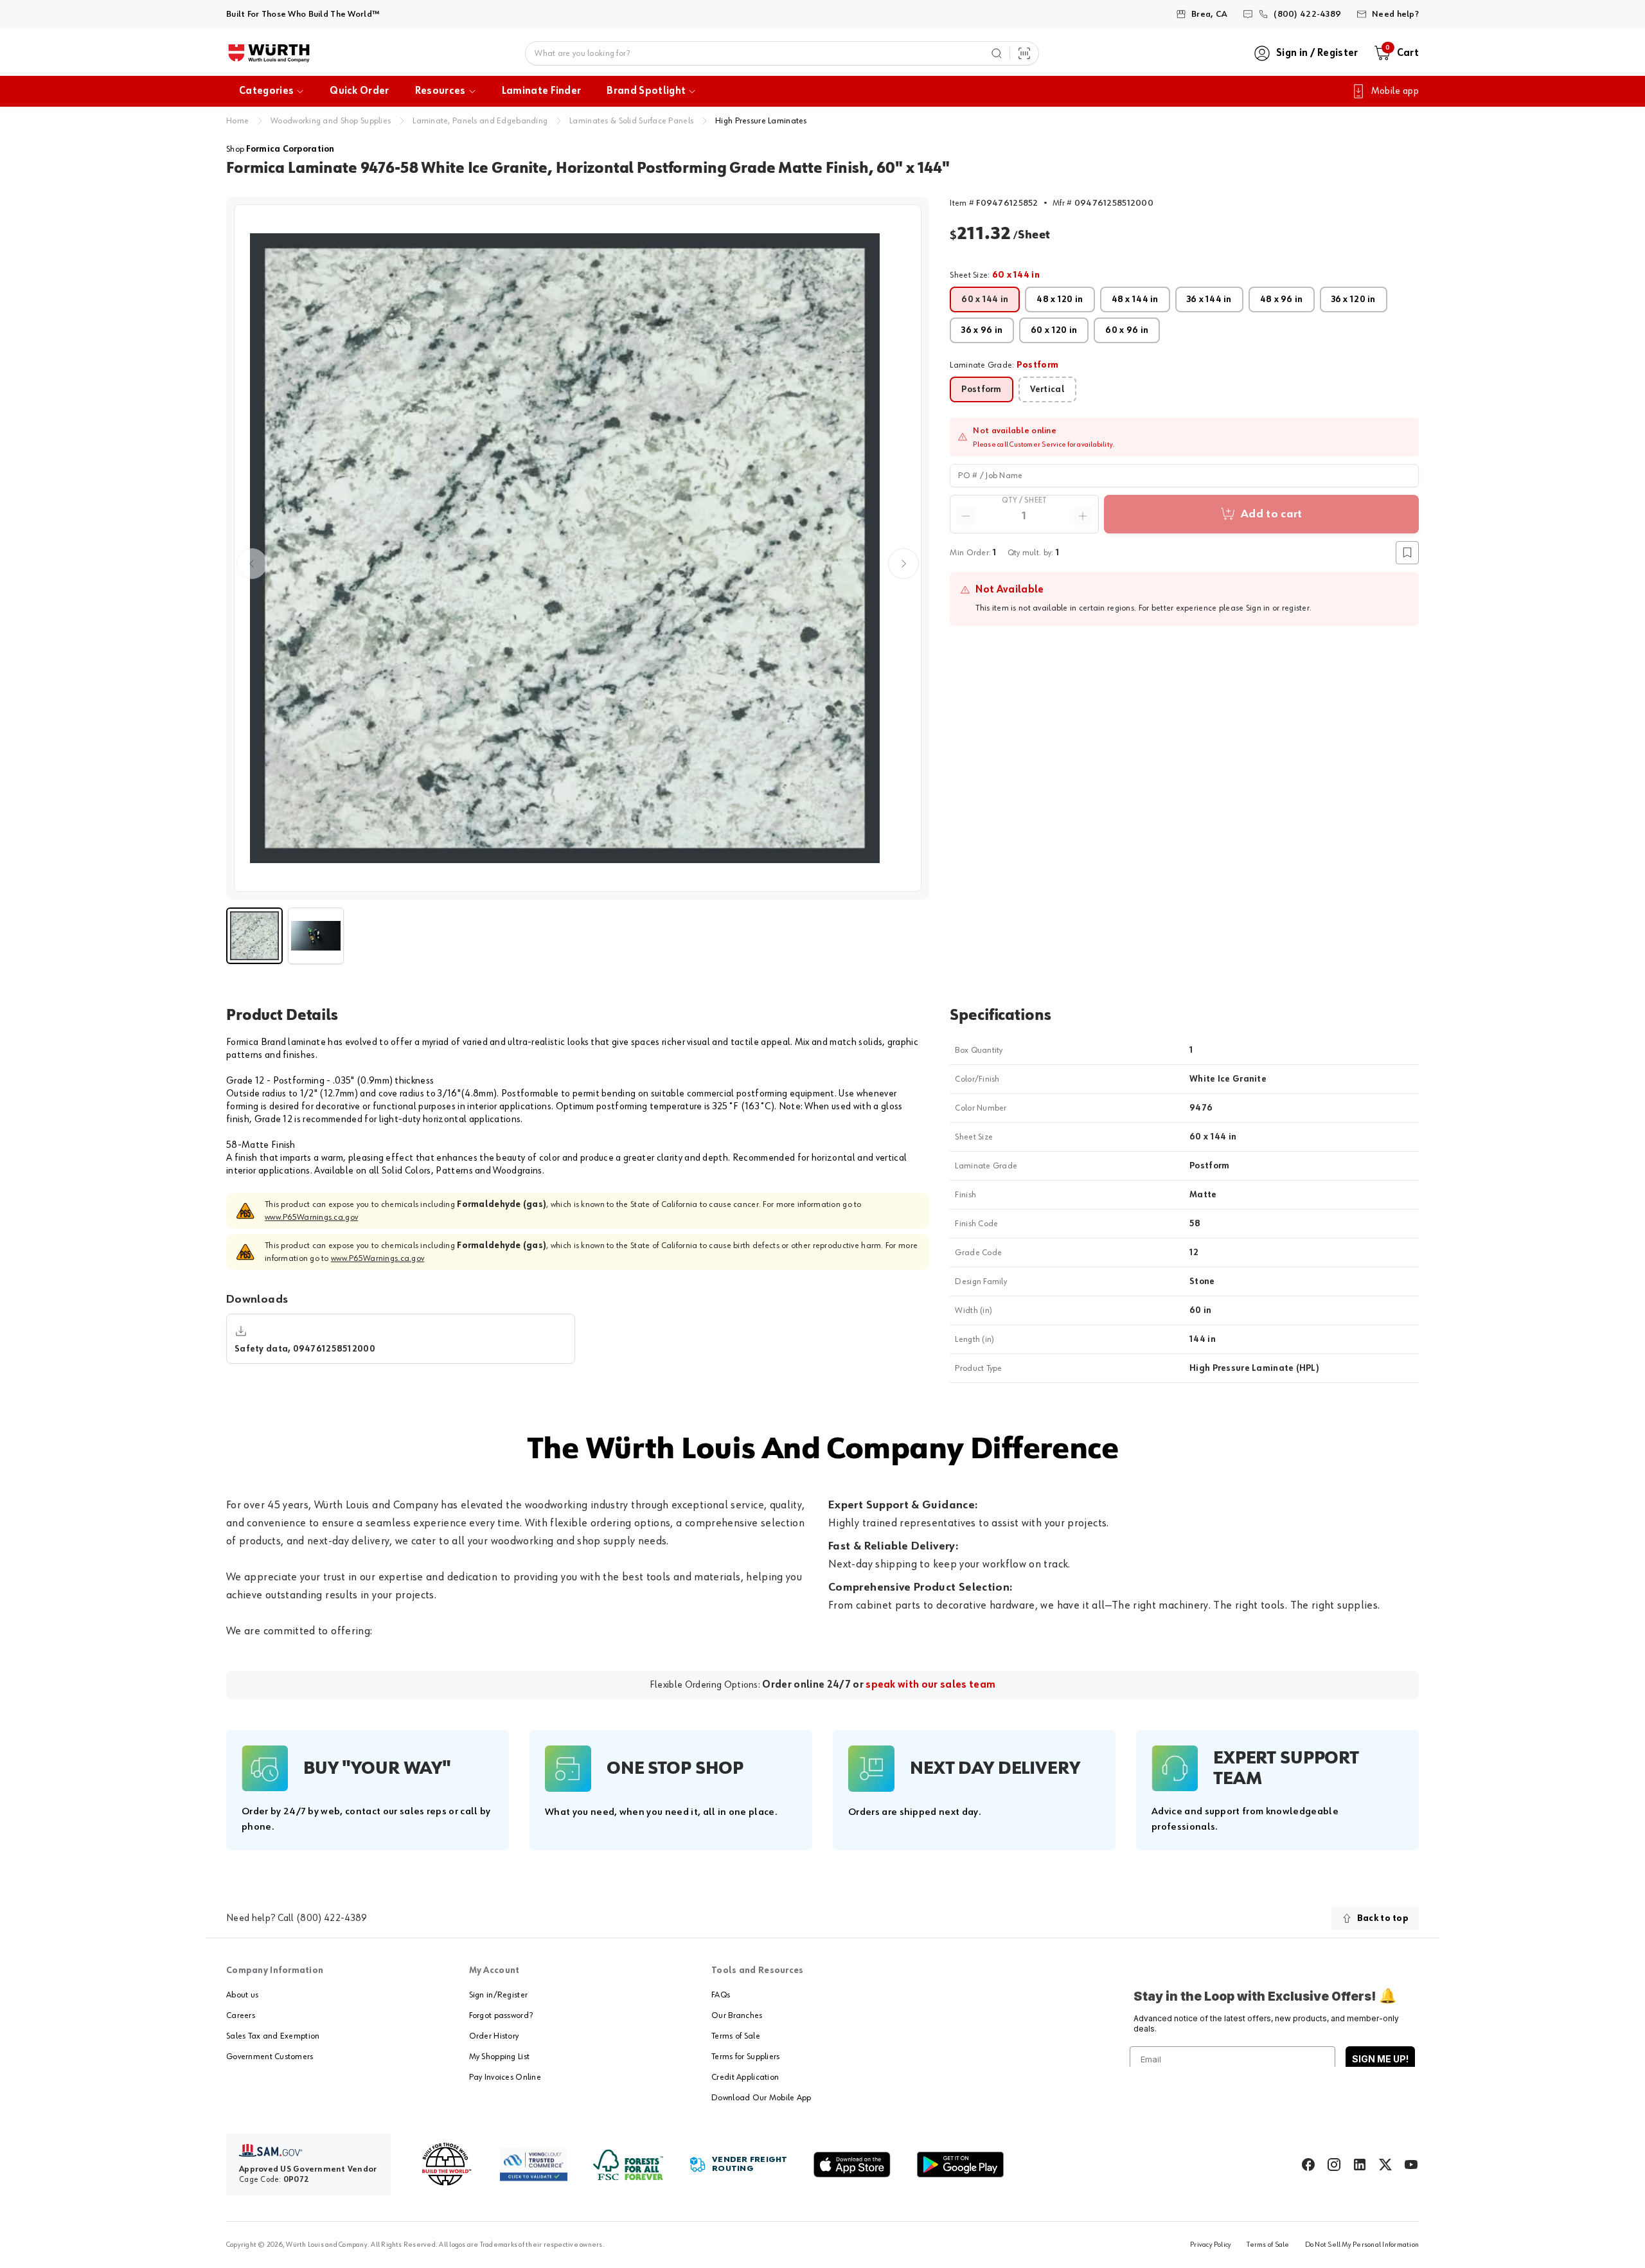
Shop (280, 149)
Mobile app (1395, 91)
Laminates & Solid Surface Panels (631, 121)
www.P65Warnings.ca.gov (311, 1217)
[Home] (269, 53)
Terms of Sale (736, 2036)
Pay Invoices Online (505, 2077)
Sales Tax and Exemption (273, 2036)
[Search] (997, 53)
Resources (440, 91)
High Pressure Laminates (761, 121)
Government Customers (270, 2057)
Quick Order (360, 91)
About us (242, 1995)
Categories (266, 91)
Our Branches (737, 2015)
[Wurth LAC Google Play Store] (960, 2165)
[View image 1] (578, 548)
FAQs (721, 1995)
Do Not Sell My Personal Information (1362, 2245)
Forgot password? (501, 2015)
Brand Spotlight (646, 91)
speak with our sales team (930, 1685)
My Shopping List (499, 2057)
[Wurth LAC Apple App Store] (852, 2165)
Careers (241, 2015)
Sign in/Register (498, 1995)
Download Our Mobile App (761, 2098)
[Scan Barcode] (1024, 53)
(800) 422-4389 (332, 1918)
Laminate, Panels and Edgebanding (480, 121)
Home (237, 121)
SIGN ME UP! (1380, 2059)
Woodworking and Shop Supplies (331, 121)
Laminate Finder (542, 91)
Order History (494, 2036)
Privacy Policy (1211, 2245)
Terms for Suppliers (745, 2057)
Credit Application (745, 2077)
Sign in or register (1278, 608)
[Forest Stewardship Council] (628, 2165)
